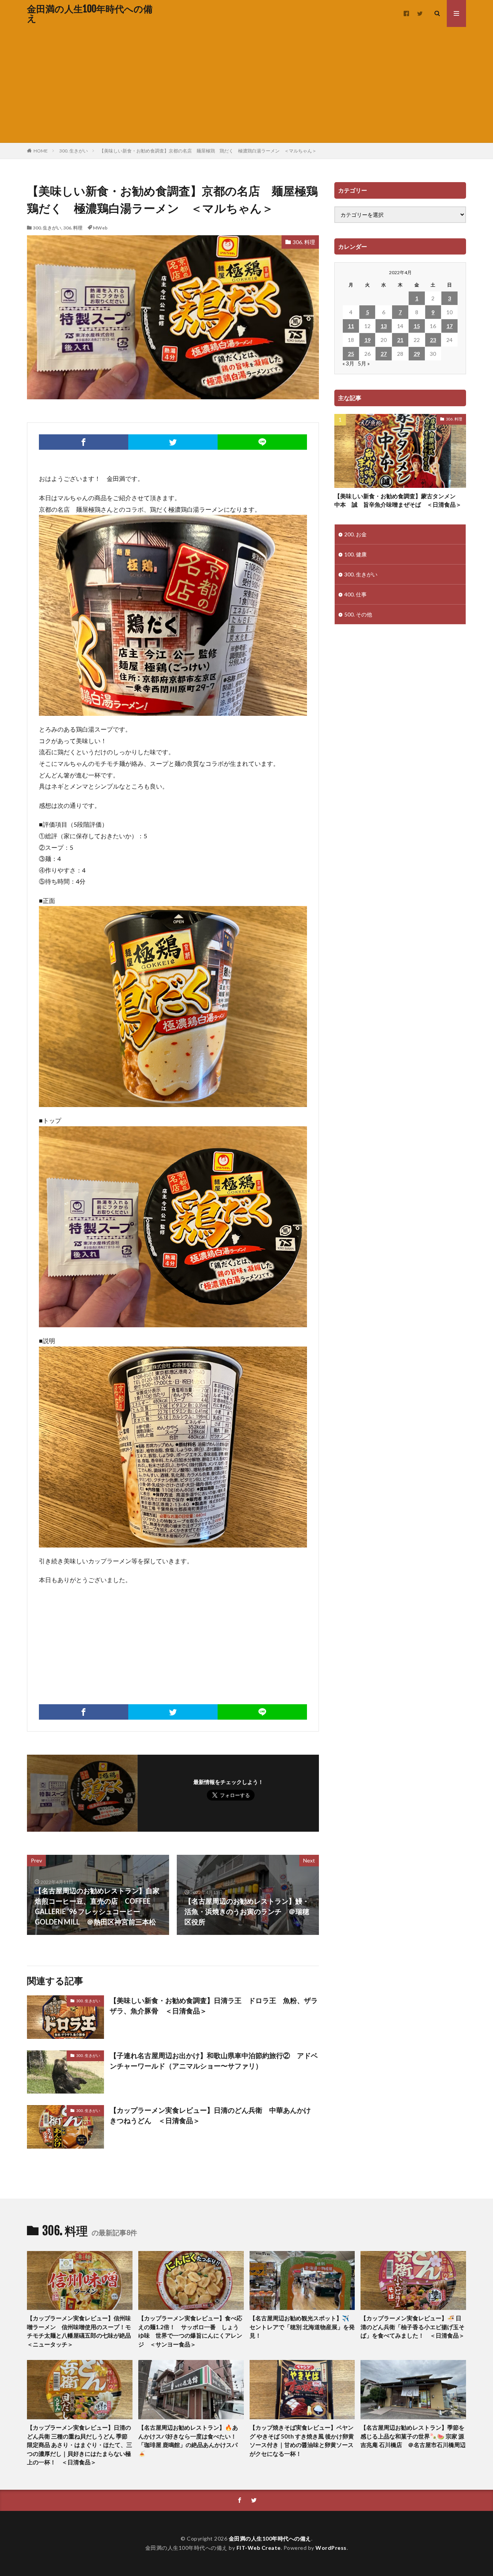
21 (400, 340)
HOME (41, 151)
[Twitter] (173, 442)
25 (351, 354)
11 (351, 326)
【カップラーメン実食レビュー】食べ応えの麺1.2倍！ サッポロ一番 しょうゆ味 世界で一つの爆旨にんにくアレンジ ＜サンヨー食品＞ (190, 2331)
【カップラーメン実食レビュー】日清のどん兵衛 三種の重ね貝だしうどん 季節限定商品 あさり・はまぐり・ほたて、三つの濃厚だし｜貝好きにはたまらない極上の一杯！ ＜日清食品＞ (80, 2445)
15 (417, 326)
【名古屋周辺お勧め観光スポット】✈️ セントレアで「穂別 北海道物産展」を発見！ (302, 2327)
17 (449, 326)
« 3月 (348, 363)
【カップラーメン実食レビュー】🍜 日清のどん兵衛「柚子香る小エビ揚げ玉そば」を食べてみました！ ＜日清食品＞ (413, 2327)
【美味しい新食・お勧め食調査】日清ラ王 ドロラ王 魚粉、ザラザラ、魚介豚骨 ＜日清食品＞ (214, 2006)
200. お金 (355, 534)
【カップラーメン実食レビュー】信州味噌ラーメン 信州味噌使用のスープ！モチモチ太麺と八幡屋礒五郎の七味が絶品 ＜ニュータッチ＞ (80, 2331)
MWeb (100, 228)
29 (417, 354)
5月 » (364, 363)
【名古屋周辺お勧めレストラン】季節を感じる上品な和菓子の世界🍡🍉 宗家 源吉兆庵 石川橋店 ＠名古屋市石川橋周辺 (413, 2436)
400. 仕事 (355, 594)
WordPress (331, 2548)
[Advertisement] (246, 85)
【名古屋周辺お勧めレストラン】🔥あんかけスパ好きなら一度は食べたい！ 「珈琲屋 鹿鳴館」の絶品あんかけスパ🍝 (190, 2440)
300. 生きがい (74, 151)
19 (367, 340)
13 (384, 326)
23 (433, 340)
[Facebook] (84, 442)
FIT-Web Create (259, 2548)
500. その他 (358, 614)
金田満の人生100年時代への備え (90, 13)
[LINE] (262, 442)
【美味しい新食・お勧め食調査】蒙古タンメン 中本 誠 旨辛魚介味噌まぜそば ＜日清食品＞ (398, 500)
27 (384, 354)
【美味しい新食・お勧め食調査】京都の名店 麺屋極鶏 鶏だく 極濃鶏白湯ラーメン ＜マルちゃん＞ (208, 151)
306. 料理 (73, 228)
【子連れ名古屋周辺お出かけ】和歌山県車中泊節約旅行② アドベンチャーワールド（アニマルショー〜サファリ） (214, 2061)
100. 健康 (355, 554)
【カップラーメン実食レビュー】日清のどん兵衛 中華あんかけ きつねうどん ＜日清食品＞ (214, 2115)
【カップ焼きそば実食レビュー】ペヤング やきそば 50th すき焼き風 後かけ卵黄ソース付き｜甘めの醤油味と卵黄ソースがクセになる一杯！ (302, 2440)
